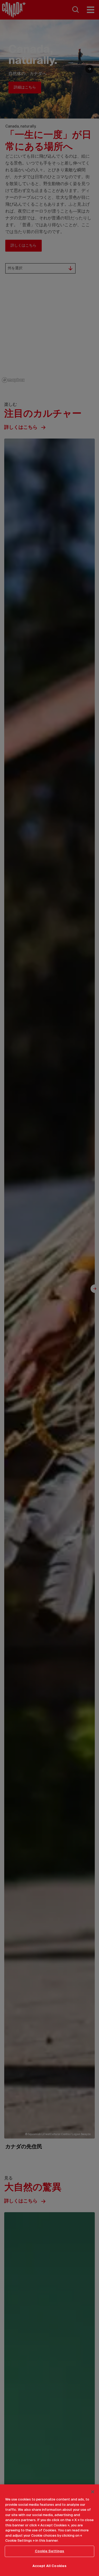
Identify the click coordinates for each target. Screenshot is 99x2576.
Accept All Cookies (49, 2566)
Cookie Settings (50, 2551)
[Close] (93, 2492)
